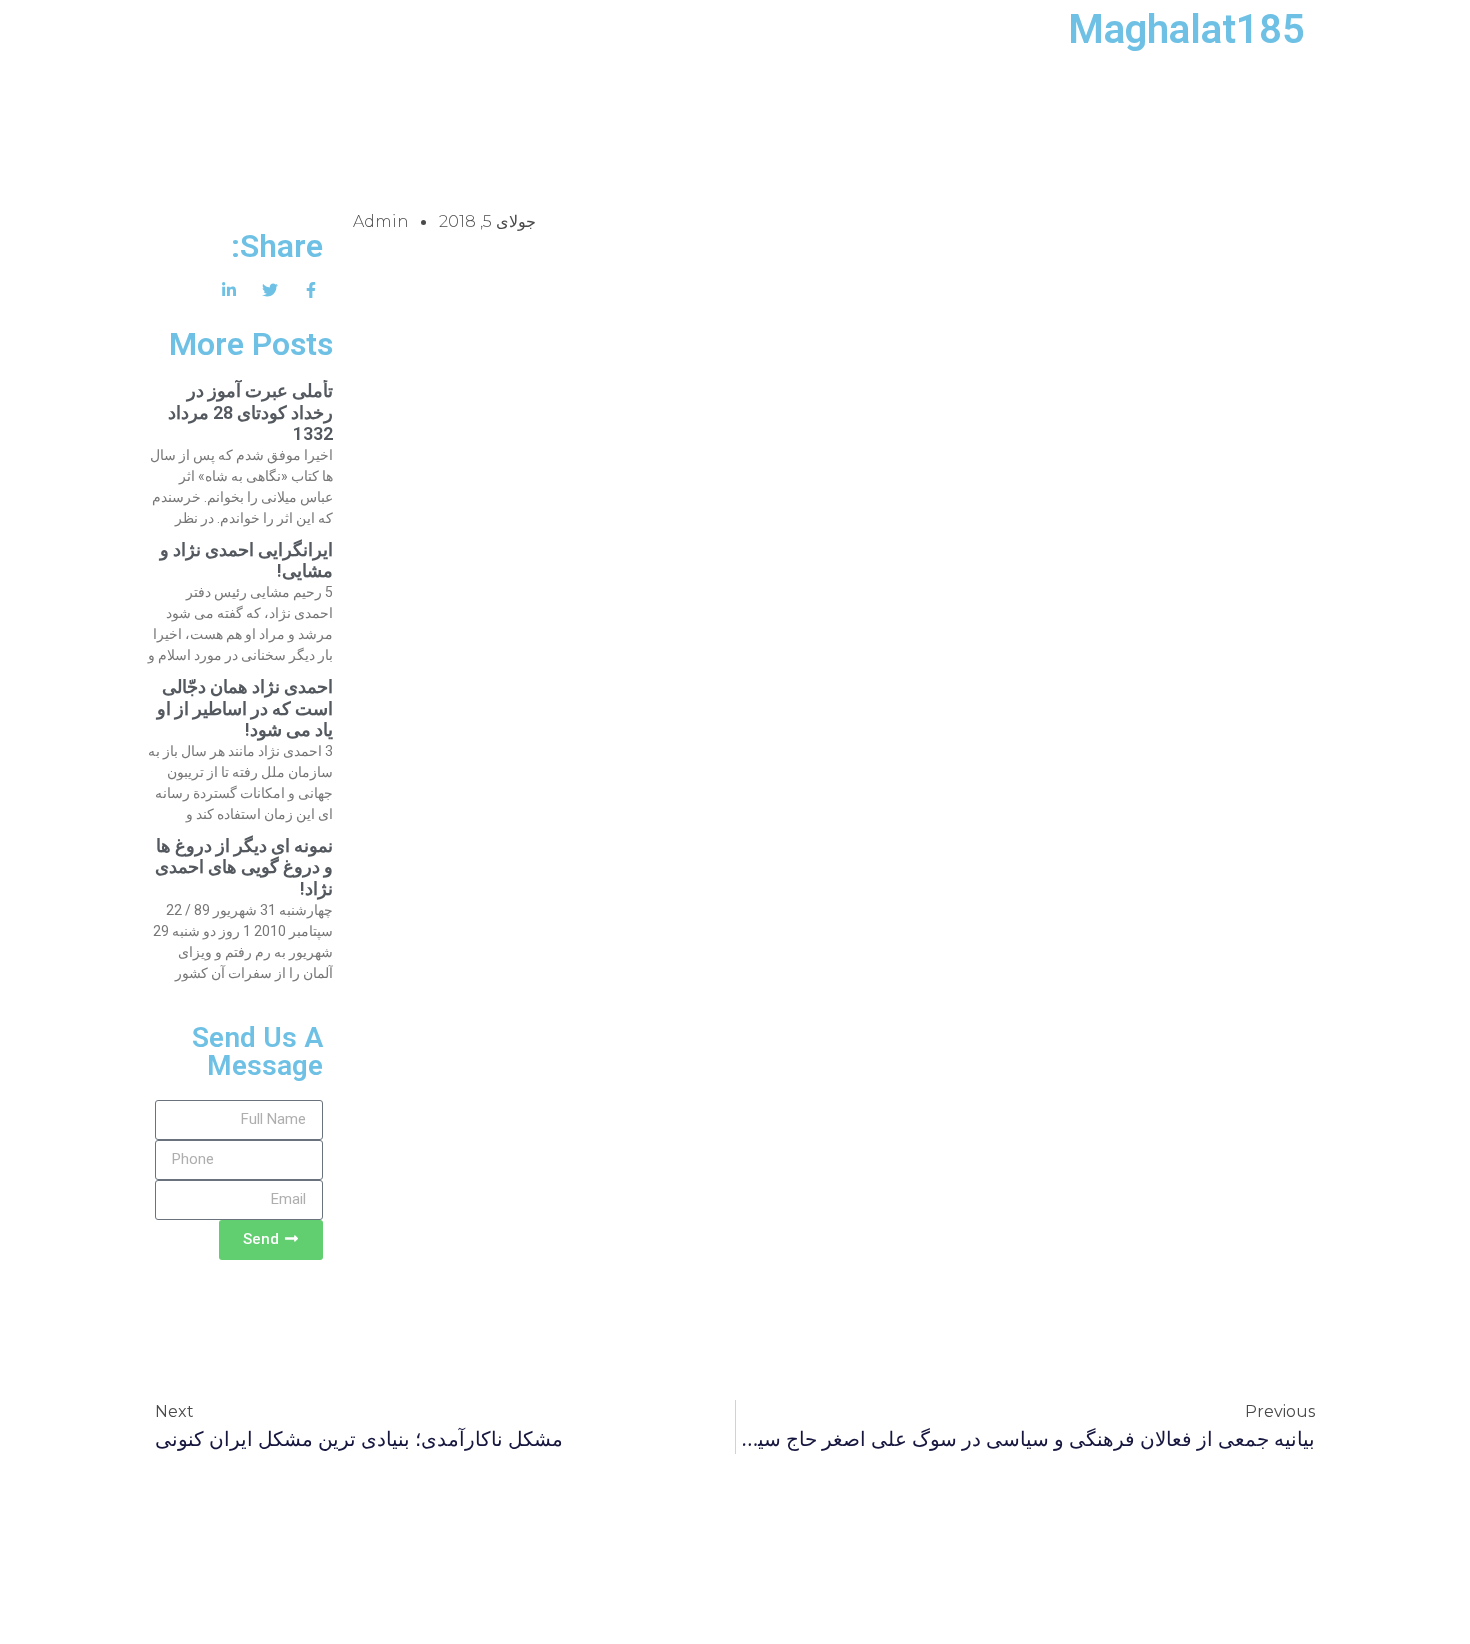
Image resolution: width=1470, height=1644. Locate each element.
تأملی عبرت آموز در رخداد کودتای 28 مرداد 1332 (250, 412)
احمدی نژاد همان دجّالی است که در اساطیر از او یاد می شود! (245, 708)
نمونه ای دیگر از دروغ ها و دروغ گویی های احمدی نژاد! (244, 867)
